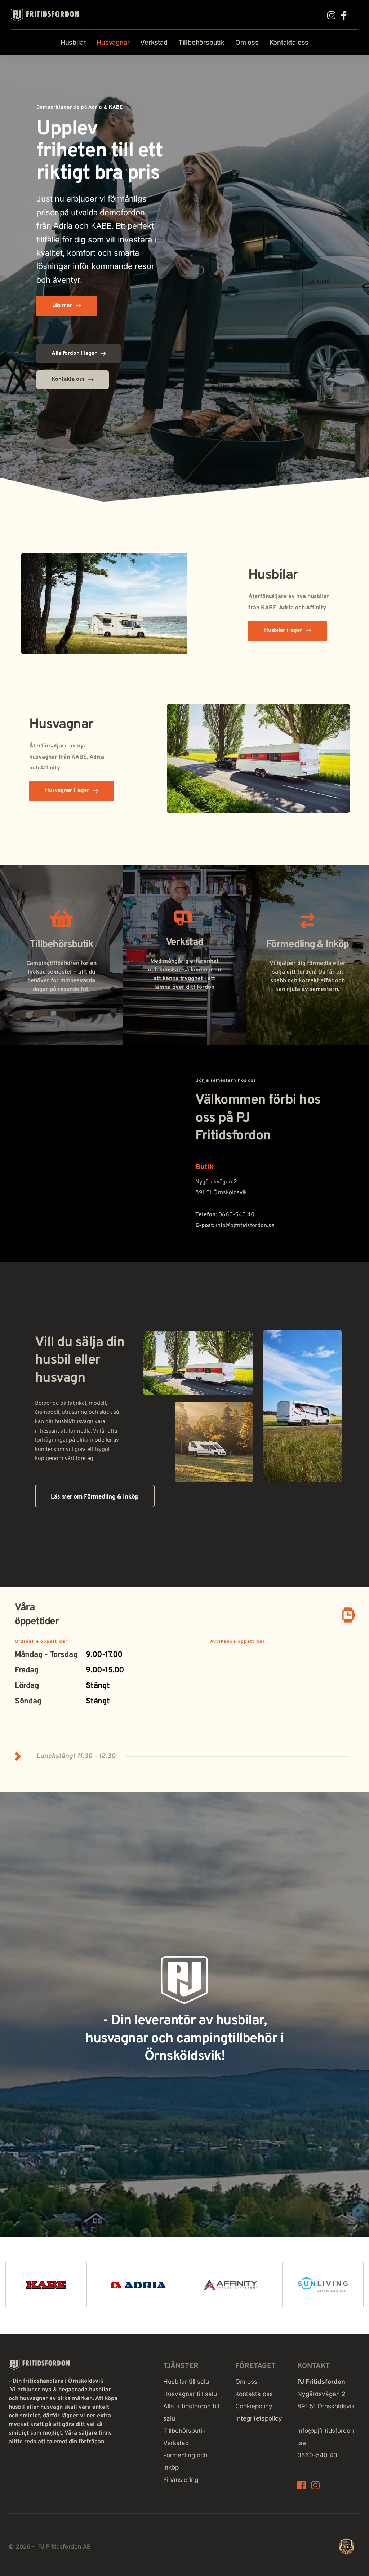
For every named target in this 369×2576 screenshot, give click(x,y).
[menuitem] (73, 43)
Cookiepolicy (254, 2406)
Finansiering (181, 2480)
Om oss (246, 2382)
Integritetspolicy (259, 2418)
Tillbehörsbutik (184, 2431)
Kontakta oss (255, 2394)
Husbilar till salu (186, 2382)
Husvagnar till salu (190, 2394)
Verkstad (176, 2443)
